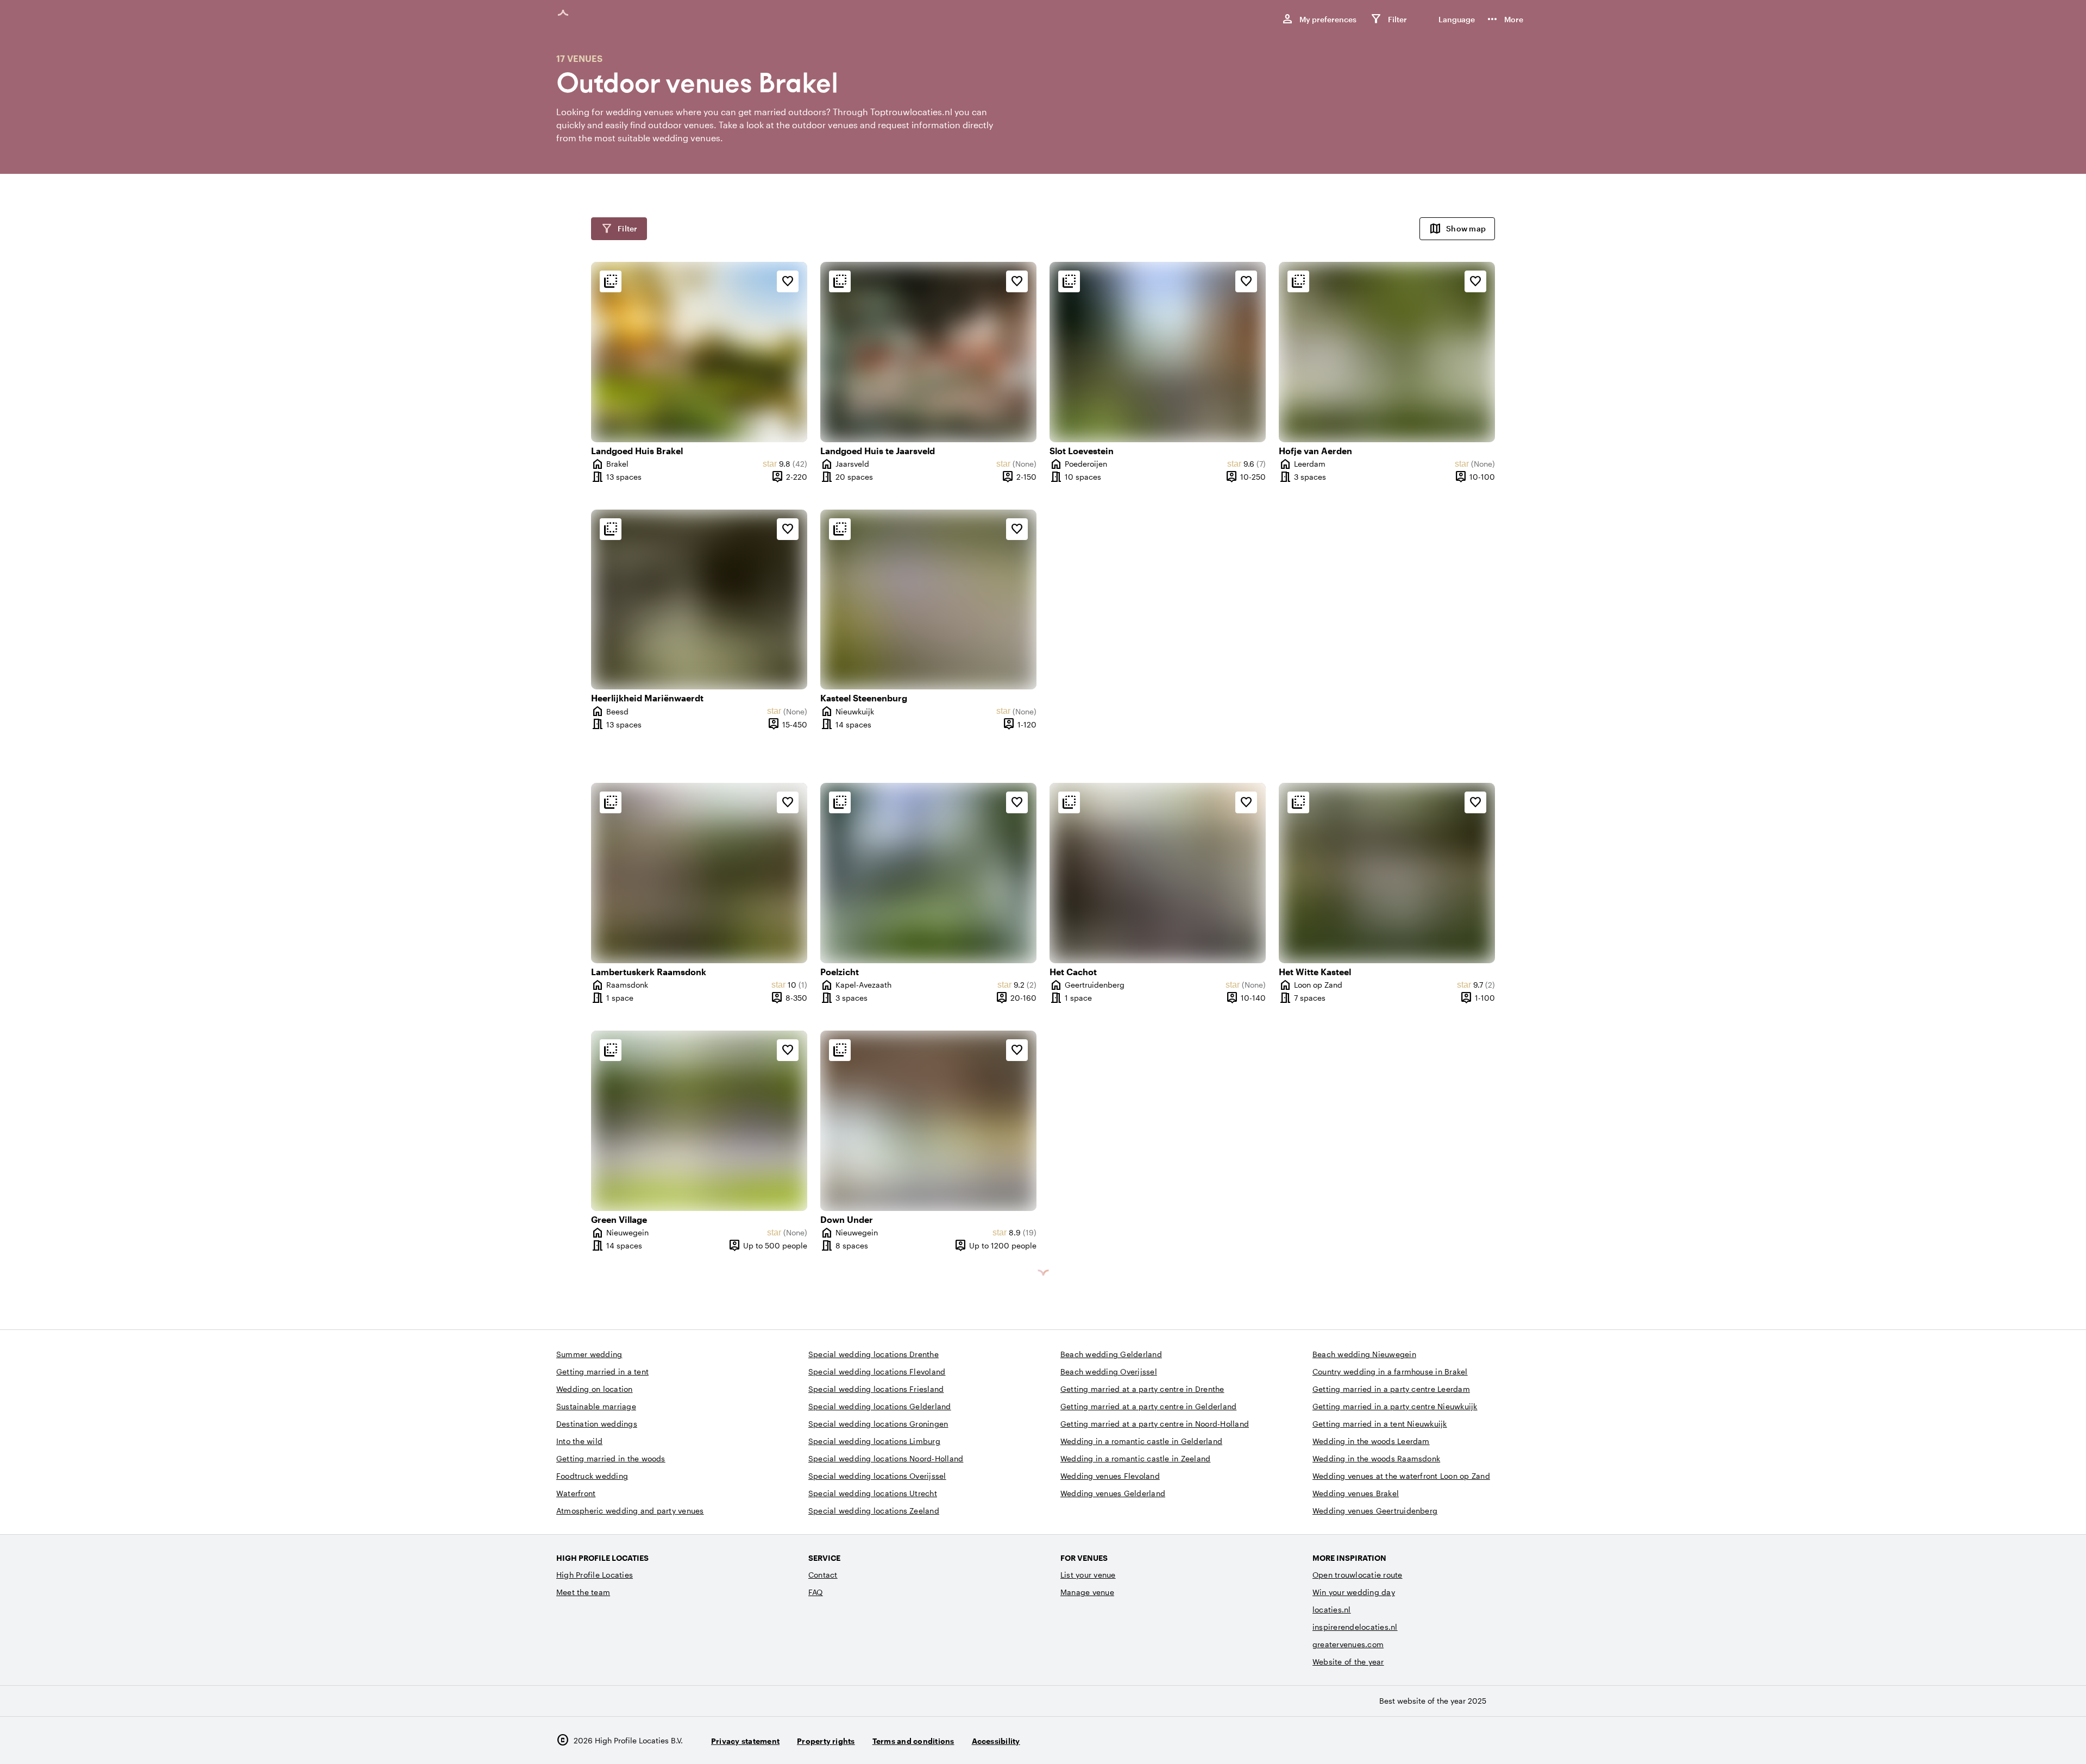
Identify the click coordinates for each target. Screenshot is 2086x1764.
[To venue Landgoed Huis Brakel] (699, 352)
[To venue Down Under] (928, 1121)
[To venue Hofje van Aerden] (1387, 352)
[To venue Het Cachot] (1158, 873)
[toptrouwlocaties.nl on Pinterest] (1519, 1740)
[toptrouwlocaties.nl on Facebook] (1489, 1740)
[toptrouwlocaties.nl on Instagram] (1459, 1740)
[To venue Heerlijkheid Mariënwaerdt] (699, 600)
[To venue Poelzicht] (928, 873)
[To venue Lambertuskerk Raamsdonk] (699, 873)
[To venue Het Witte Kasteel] (1387, 873)
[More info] (611, 281)
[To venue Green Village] (699, 1121)
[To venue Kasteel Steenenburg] (928, 600)
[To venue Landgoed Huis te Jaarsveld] (928, 352)
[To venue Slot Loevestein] (1158, 352)
